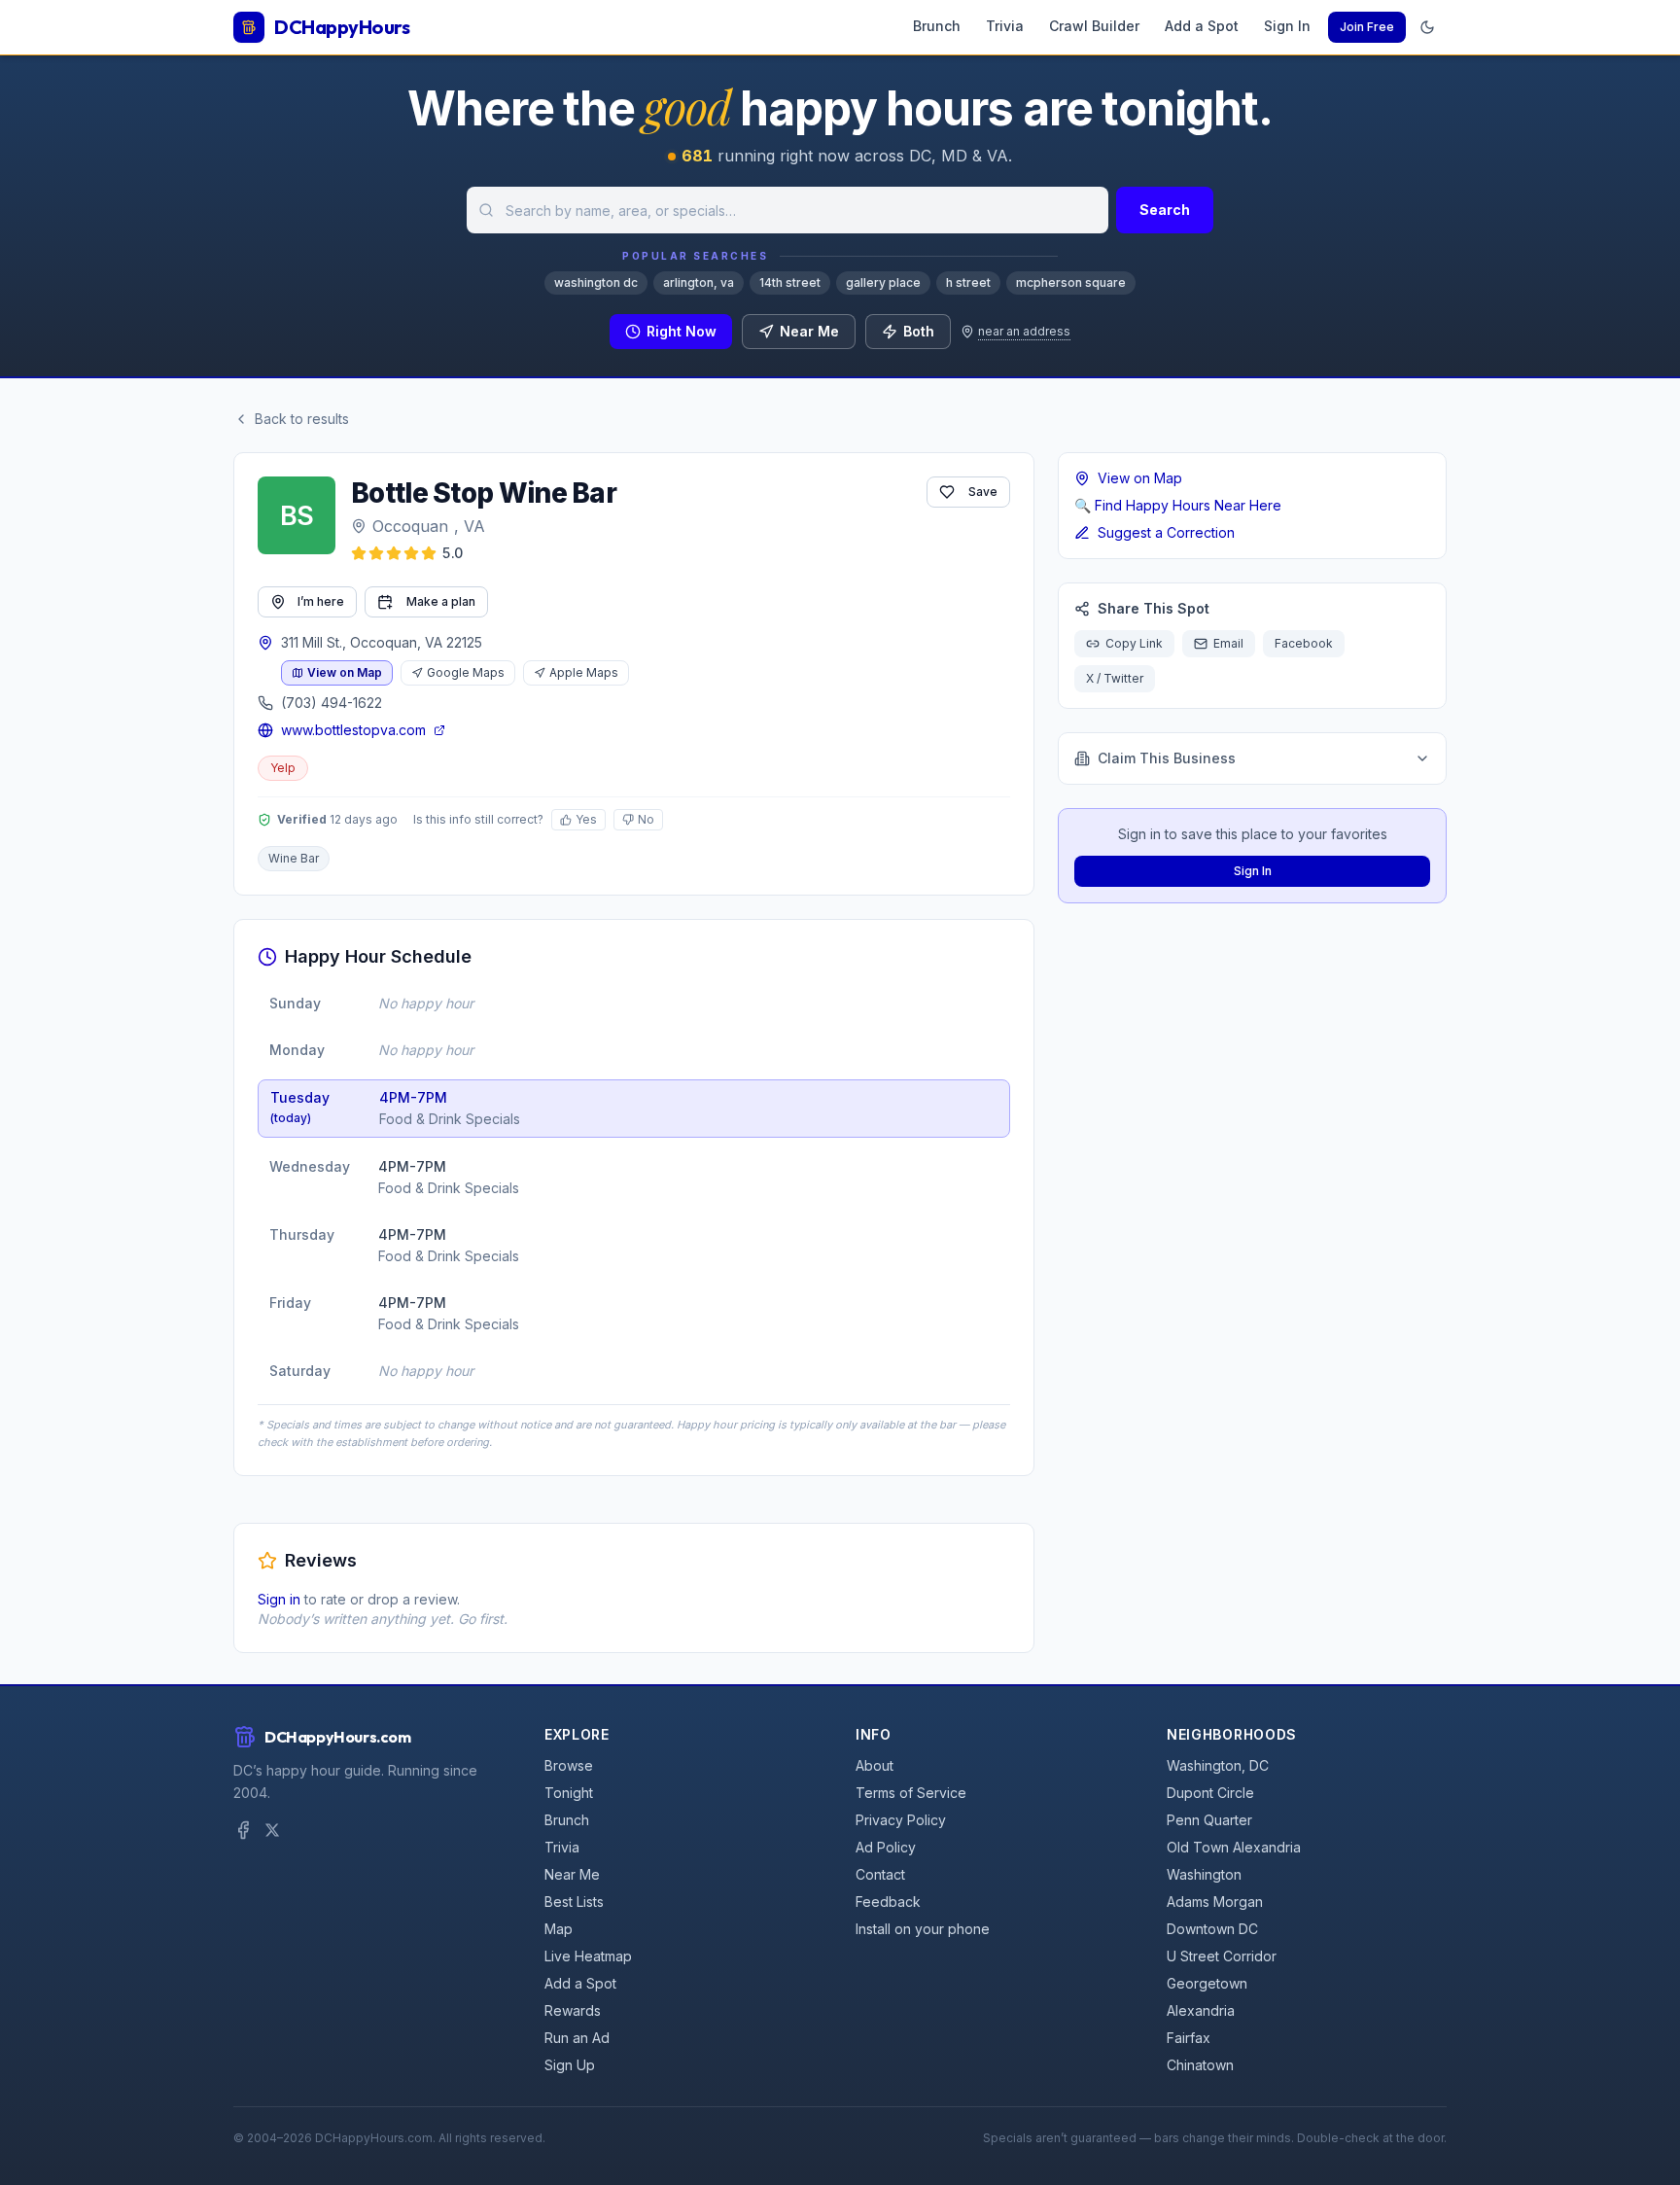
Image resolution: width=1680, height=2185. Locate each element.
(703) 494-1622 (332, 703)
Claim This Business (1167, 758)
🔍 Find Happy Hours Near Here (1178, 505)
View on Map (345, 672)
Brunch (937, 26)
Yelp (283, 768)
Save (983, 492)
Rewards (573, 2010)
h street (968, 282)
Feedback (888, 1902)
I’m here (321, 601)
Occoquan (410, 526)
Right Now (682, 331)
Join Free (1367, 27)
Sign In (1287, 26)
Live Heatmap (588, 1956)
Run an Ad (577, 2038)
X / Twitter (1115, 678)
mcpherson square (1071, 282)
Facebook (1304, 643)
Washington (1204, 1874)
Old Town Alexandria (1234, 1847)
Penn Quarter (1209, 1820)
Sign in (279, 1599)
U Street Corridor (1222, 1956)
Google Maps (466, 672)
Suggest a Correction (1166, 532)
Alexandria (1201, 2010)
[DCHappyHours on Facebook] (243, 1830)
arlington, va (699, 282)
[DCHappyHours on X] (272, 1830)
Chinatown (1200, 2065)
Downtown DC (1212, 1929)
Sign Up (570, 2065)
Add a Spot (1202, 26)
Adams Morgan (1215, 1902)
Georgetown (1207, 1983)
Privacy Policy (901, 1820)
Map (559, 1929)
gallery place (883, 282)
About (875, 1765)
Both (919, 331)
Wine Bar (294, 858)
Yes (586, 819)
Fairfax (1189, 2038)
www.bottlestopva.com (353, 730)
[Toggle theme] (1427, 27)
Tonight (569, 1793)
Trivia (1005, 26)
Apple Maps (584, 672)
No (646, 819)
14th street (790, 282)
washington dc (596, 282)
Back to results (302, 419)
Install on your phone (923, 1929)
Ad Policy (886, 1847)
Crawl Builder (1094, 26)
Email (1228, 643)
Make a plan (441, 601)
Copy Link (1134, 643)
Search (1165, 210)
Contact (880, 1874)
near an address (1024, 331)
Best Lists (574, 1902)
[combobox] (787, 210)
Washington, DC (1218, 1765)
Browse (569, 1765)
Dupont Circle (1210, 1793)
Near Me (809, 331)
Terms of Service (911, 1793)
